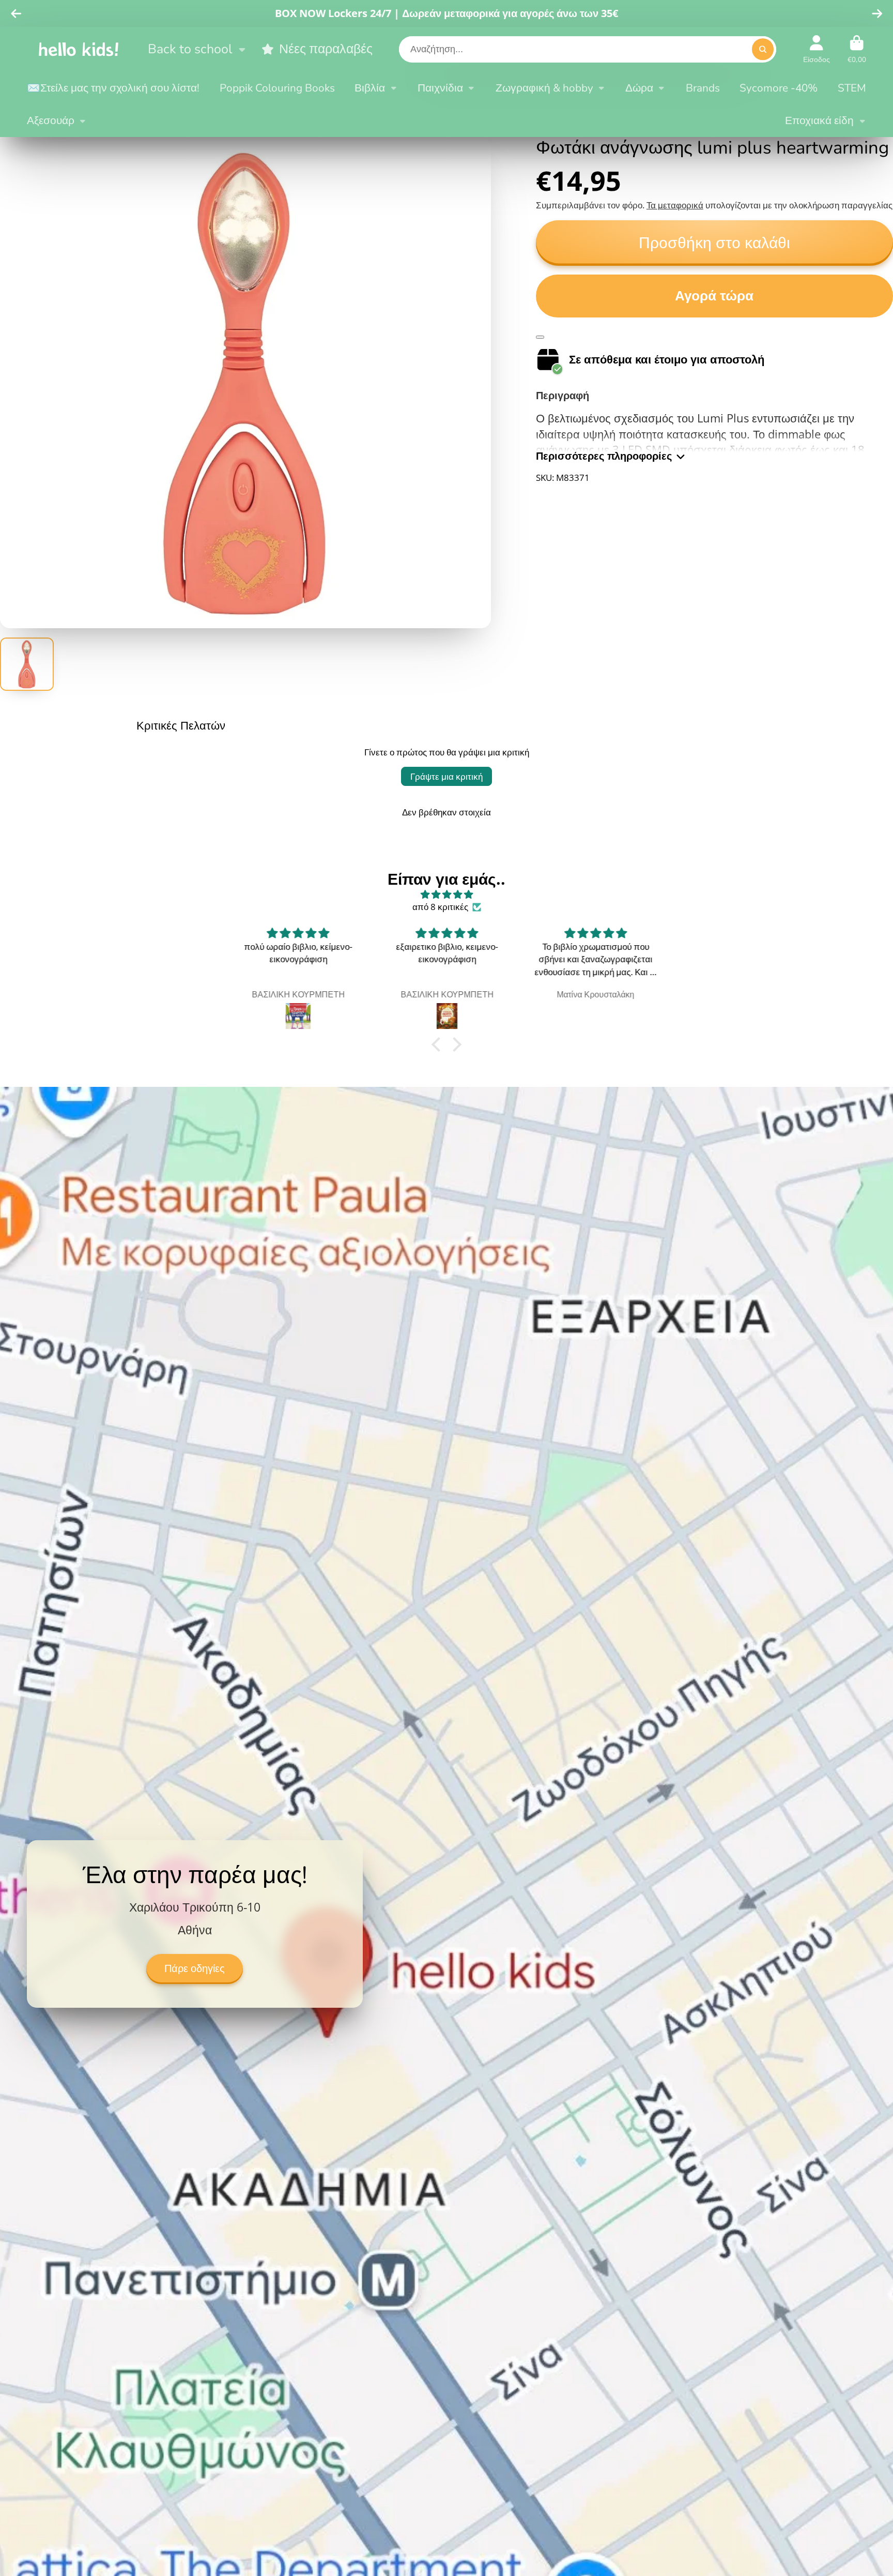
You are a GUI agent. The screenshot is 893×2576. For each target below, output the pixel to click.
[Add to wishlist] (540, 337)
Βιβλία (370, 88)
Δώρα (639, 88)
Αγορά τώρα (714, 296)
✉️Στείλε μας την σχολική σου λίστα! (113, 88)
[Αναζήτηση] (763, 49)
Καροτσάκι (857, 49)
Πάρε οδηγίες (195, 1969)
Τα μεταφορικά (675, 205)
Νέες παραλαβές (326, 49)
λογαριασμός (817, 49)
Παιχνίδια (440, 88)
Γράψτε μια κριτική (446, 776)
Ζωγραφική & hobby (544, 88)
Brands (703, 88)
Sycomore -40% (779, 88)
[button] (439, 1044)
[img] (446, 895)
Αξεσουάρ (51, 120)
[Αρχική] (79, 49)
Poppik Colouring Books (277, 88)
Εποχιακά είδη (819, 120)
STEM (852, 88)
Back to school (190, 49)
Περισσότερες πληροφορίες (604, 456)
